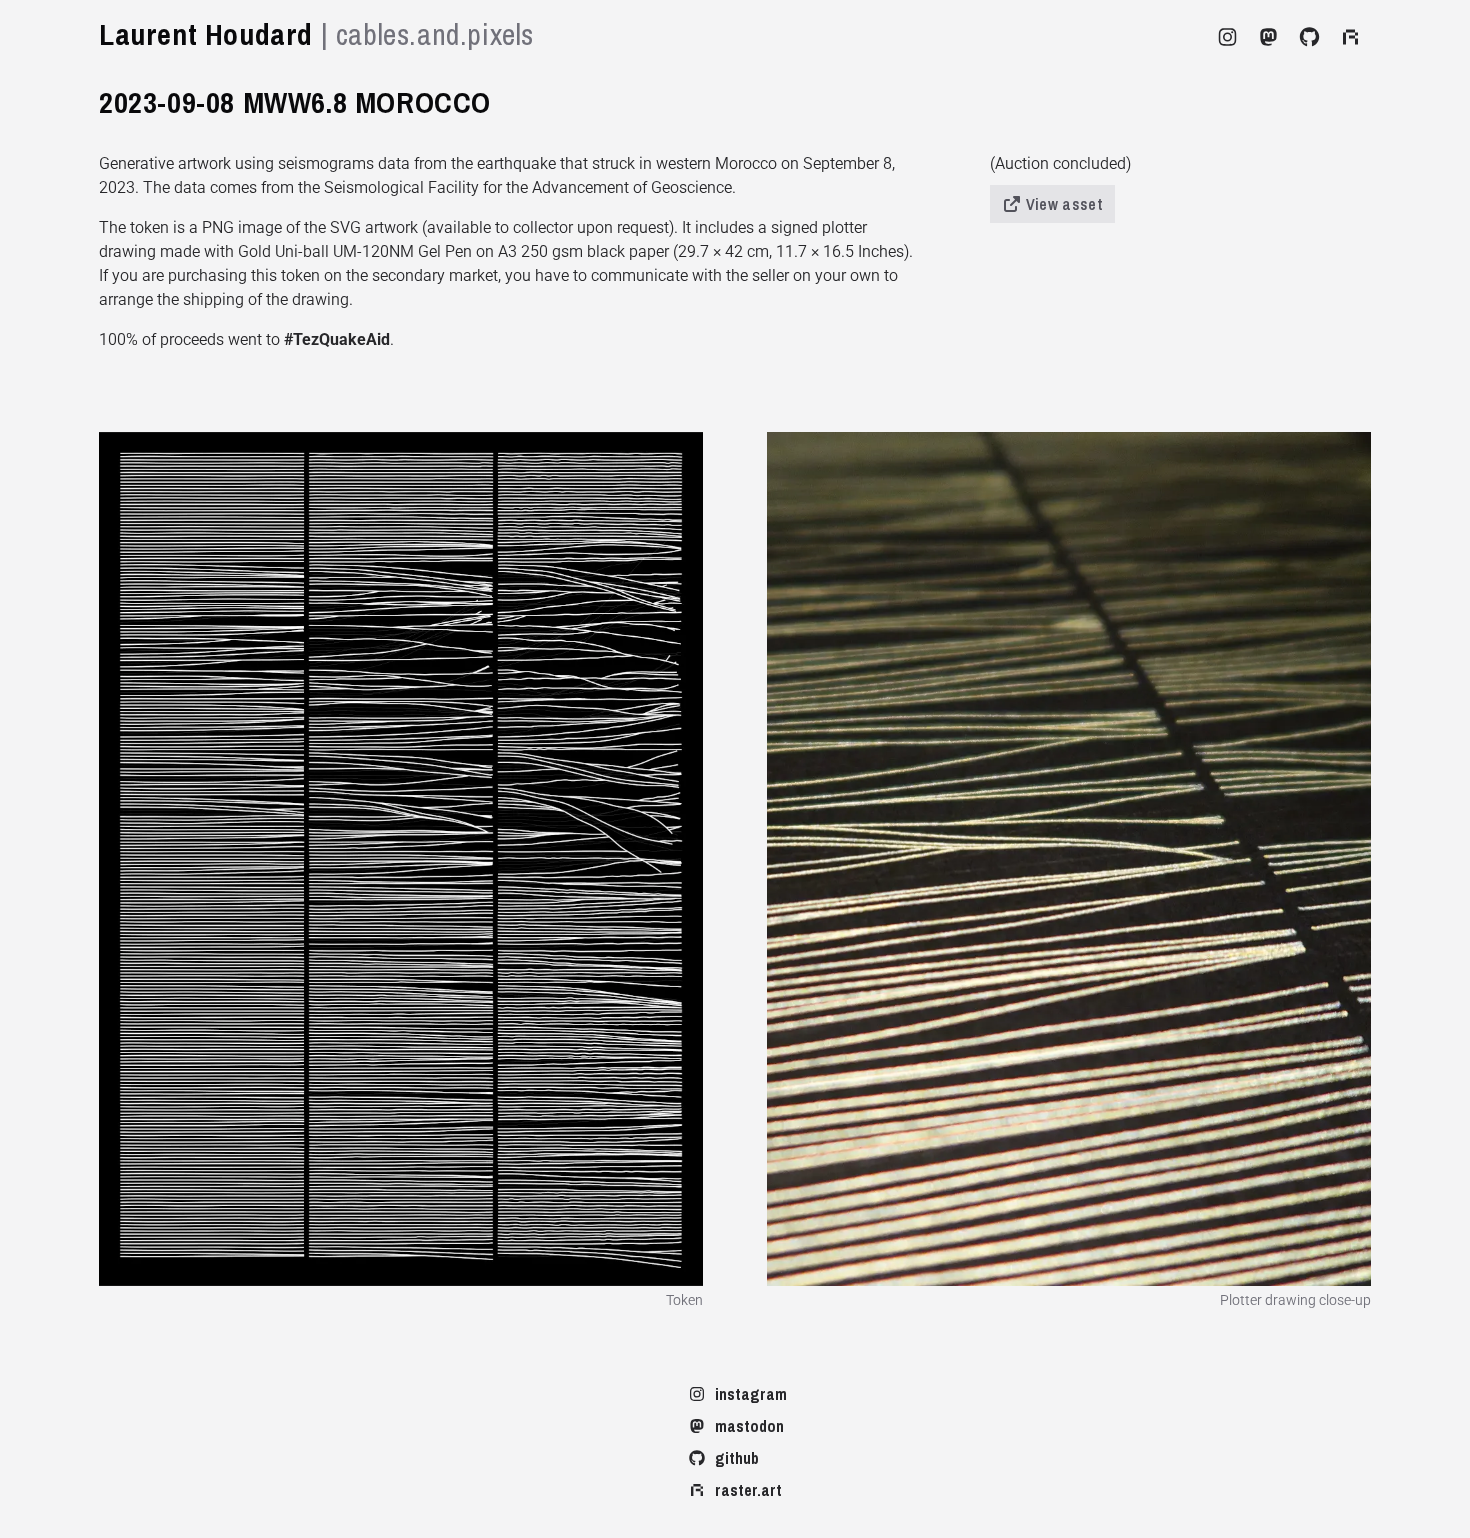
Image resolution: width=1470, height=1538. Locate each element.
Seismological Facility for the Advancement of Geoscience (528, 187)
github (737, 1458)
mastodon (749, 1426)
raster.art (748, 1490)
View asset (1064, 204)
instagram (751, 1394)
